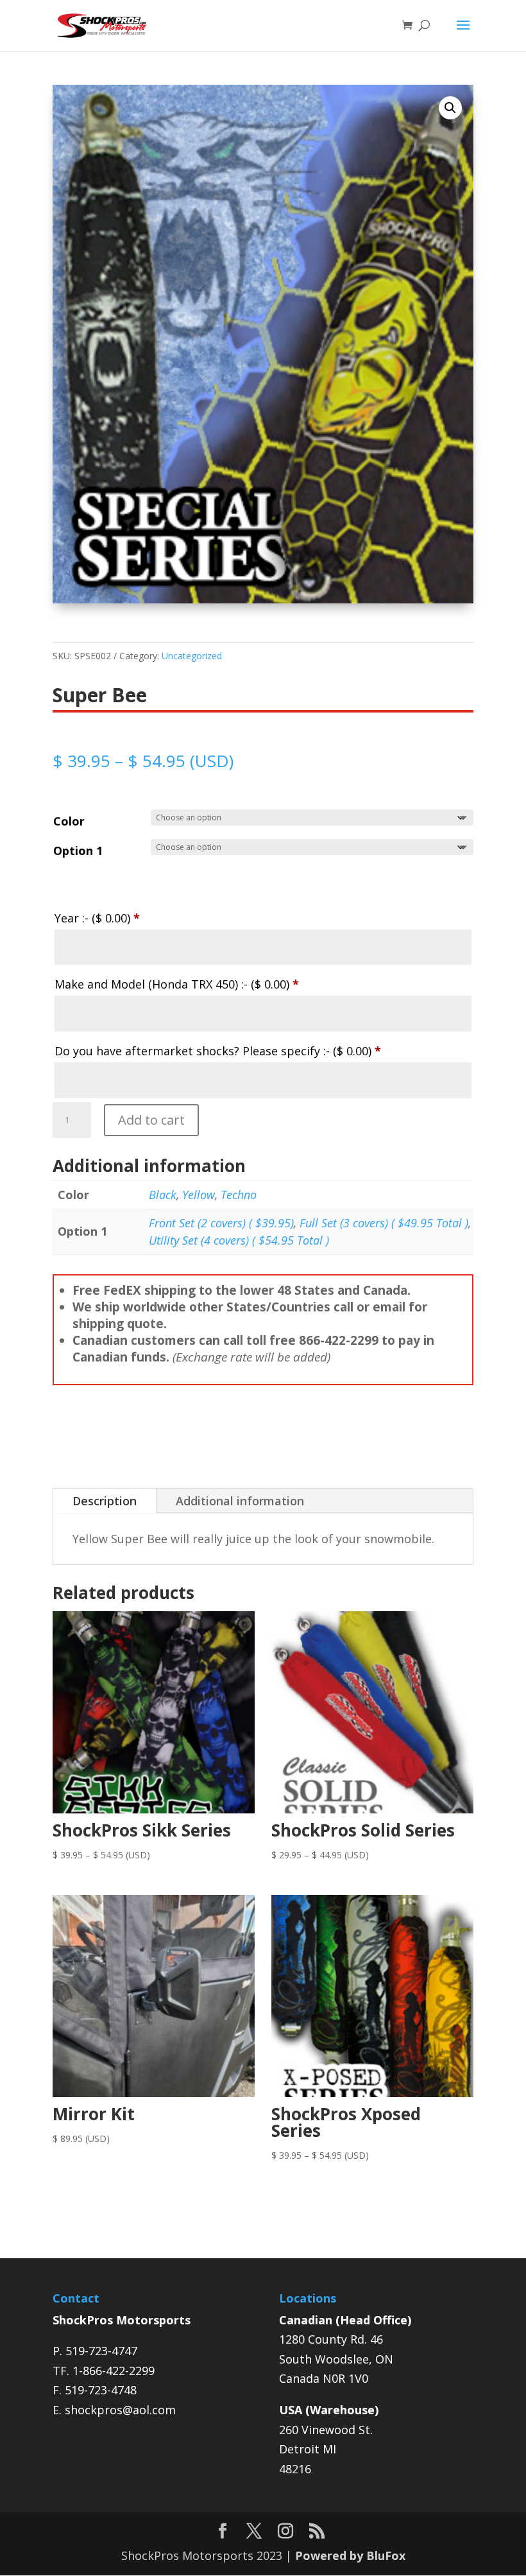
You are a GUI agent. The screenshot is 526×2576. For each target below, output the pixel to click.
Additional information (240, 1501)
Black (163, 1195)
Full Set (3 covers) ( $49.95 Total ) (384, 1223)
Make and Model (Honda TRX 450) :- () (177, 984)
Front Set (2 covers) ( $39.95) (221, 1223)
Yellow (199, 1195)
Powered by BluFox (350, 2555)
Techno (239, 1195)
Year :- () (97, 918)
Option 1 (78, 851)
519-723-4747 (101, 2351)
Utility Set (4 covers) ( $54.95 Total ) (239, 1240)
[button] (450, 108)
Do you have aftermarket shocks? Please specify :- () (218, 1051)
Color (69, 821)
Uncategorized (192, 656)
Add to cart (151, 1120)
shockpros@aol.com (120, 2410)
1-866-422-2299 (114, 2371)
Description (105, 1501)
